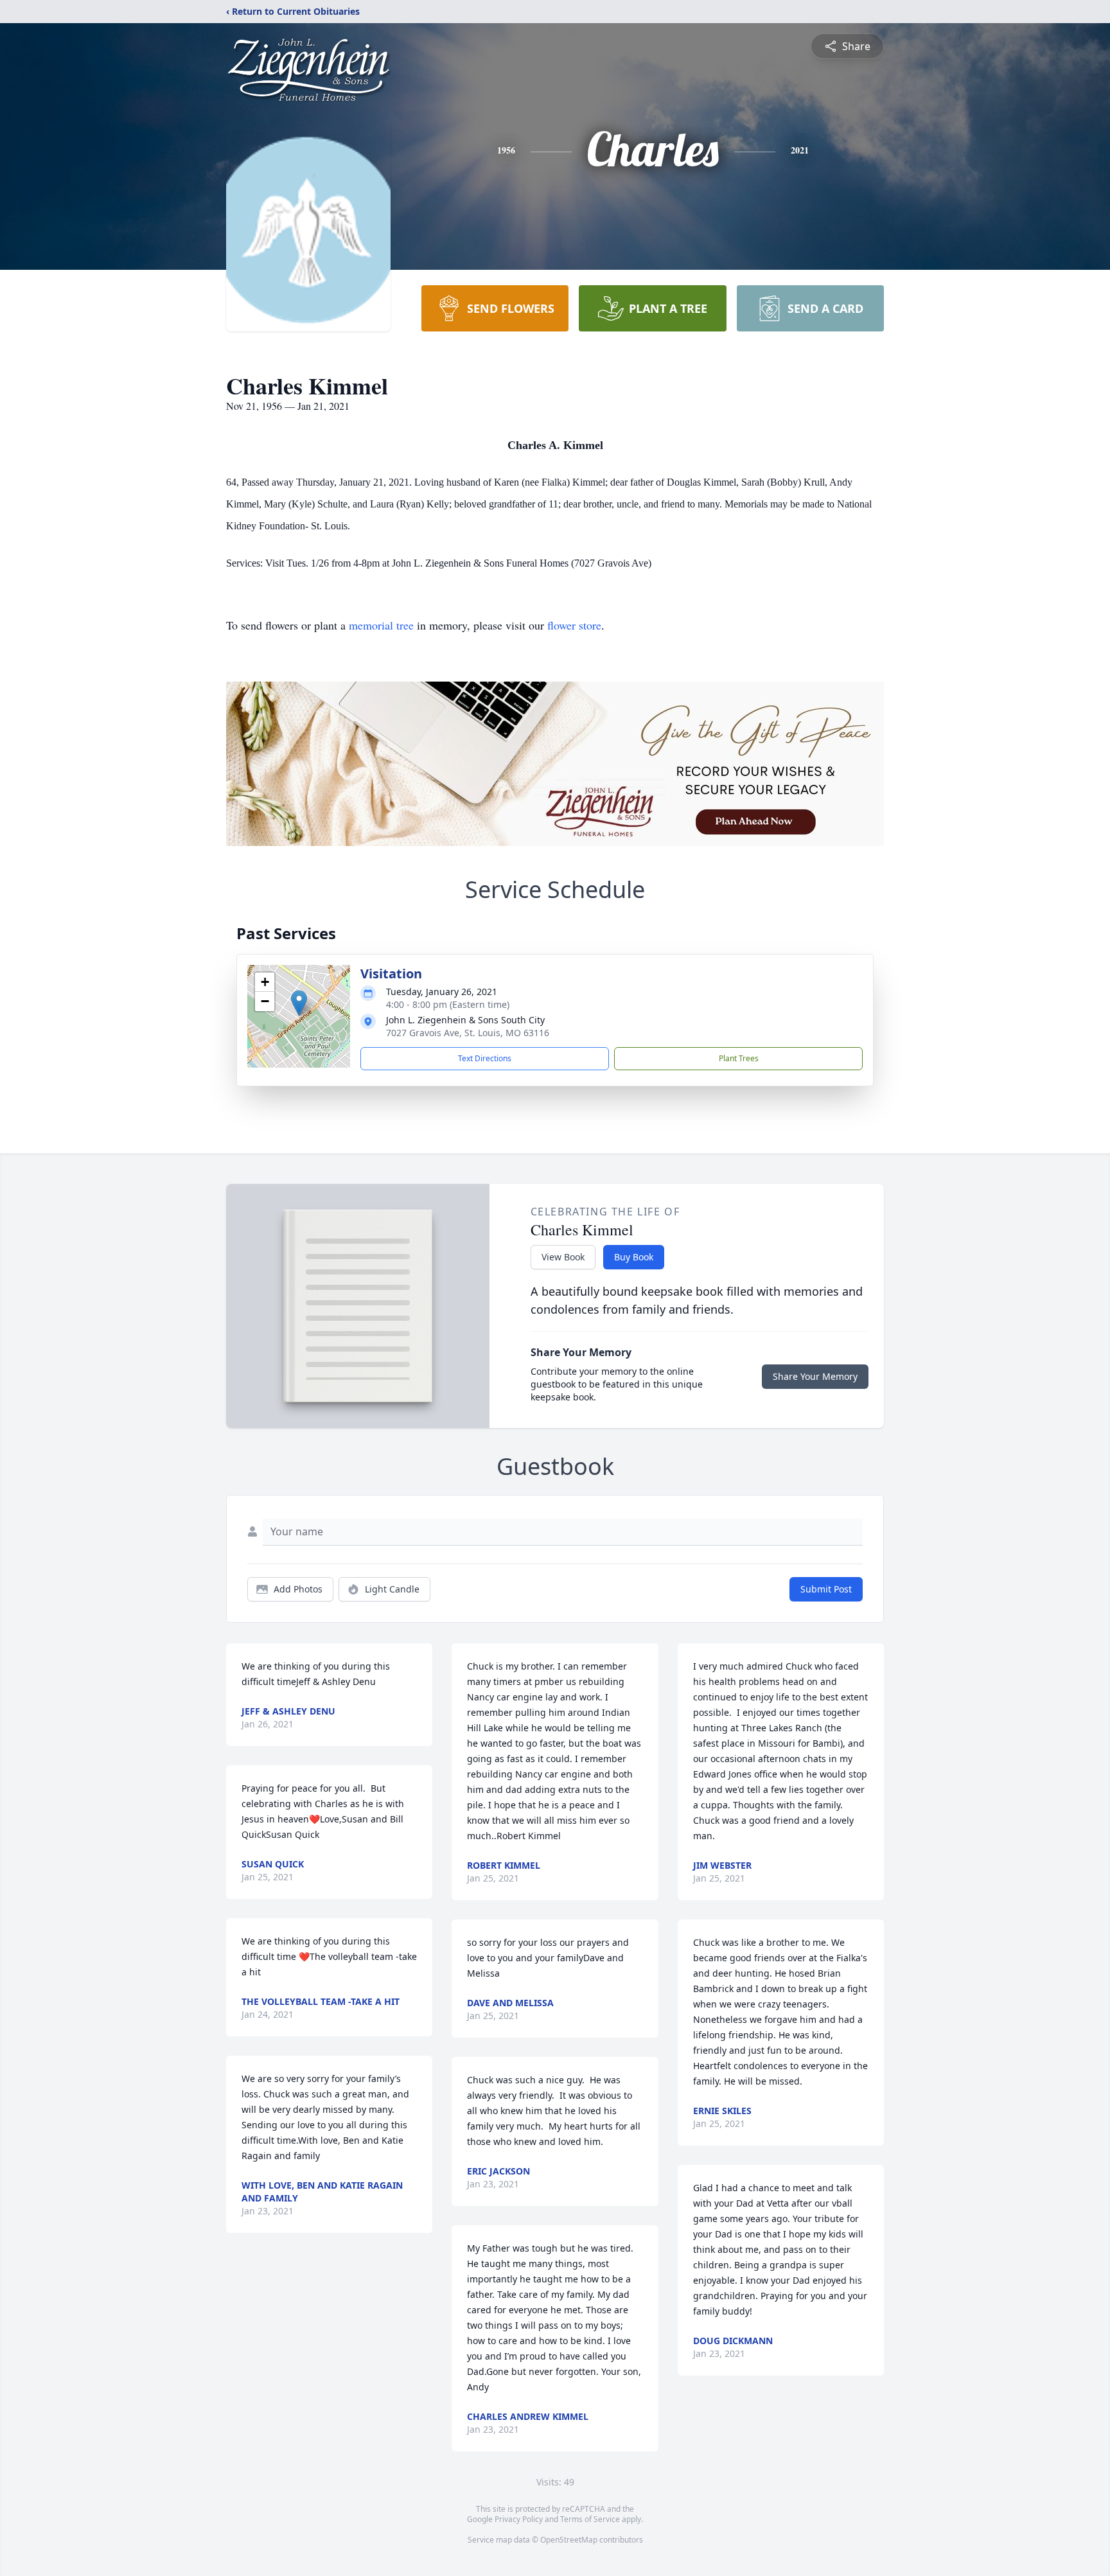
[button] (299, 1003)
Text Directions (485, 1058)
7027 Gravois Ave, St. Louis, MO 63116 (468, 1033)
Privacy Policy (519, 2519)
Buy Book (634, 1257)
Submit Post (826, 1589)
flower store (574, 625)
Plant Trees (739, 1058)
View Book (563, 1257)
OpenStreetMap (569, 2540)
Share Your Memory (815, 1376)
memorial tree (381, 625)
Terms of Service (590, 2519)
